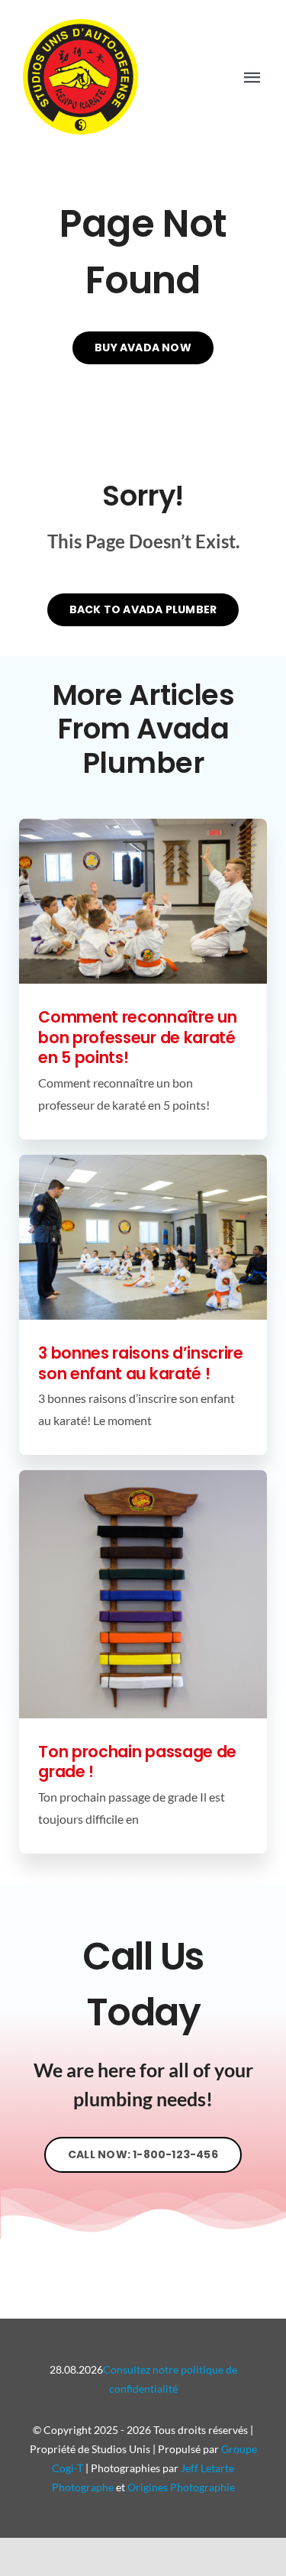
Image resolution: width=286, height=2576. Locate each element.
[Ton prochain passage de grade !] (143, 1594)
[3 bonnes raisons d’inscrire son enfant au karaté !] (143, 1237)
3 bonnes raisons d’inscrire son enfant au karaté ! (141, 1363)
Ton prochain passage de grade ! (137, 1762)
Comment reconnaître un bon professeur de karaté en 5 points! (137, 1037)
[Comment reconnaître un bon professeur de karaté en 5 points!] (143, 901)
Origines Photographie (181, 2487)
